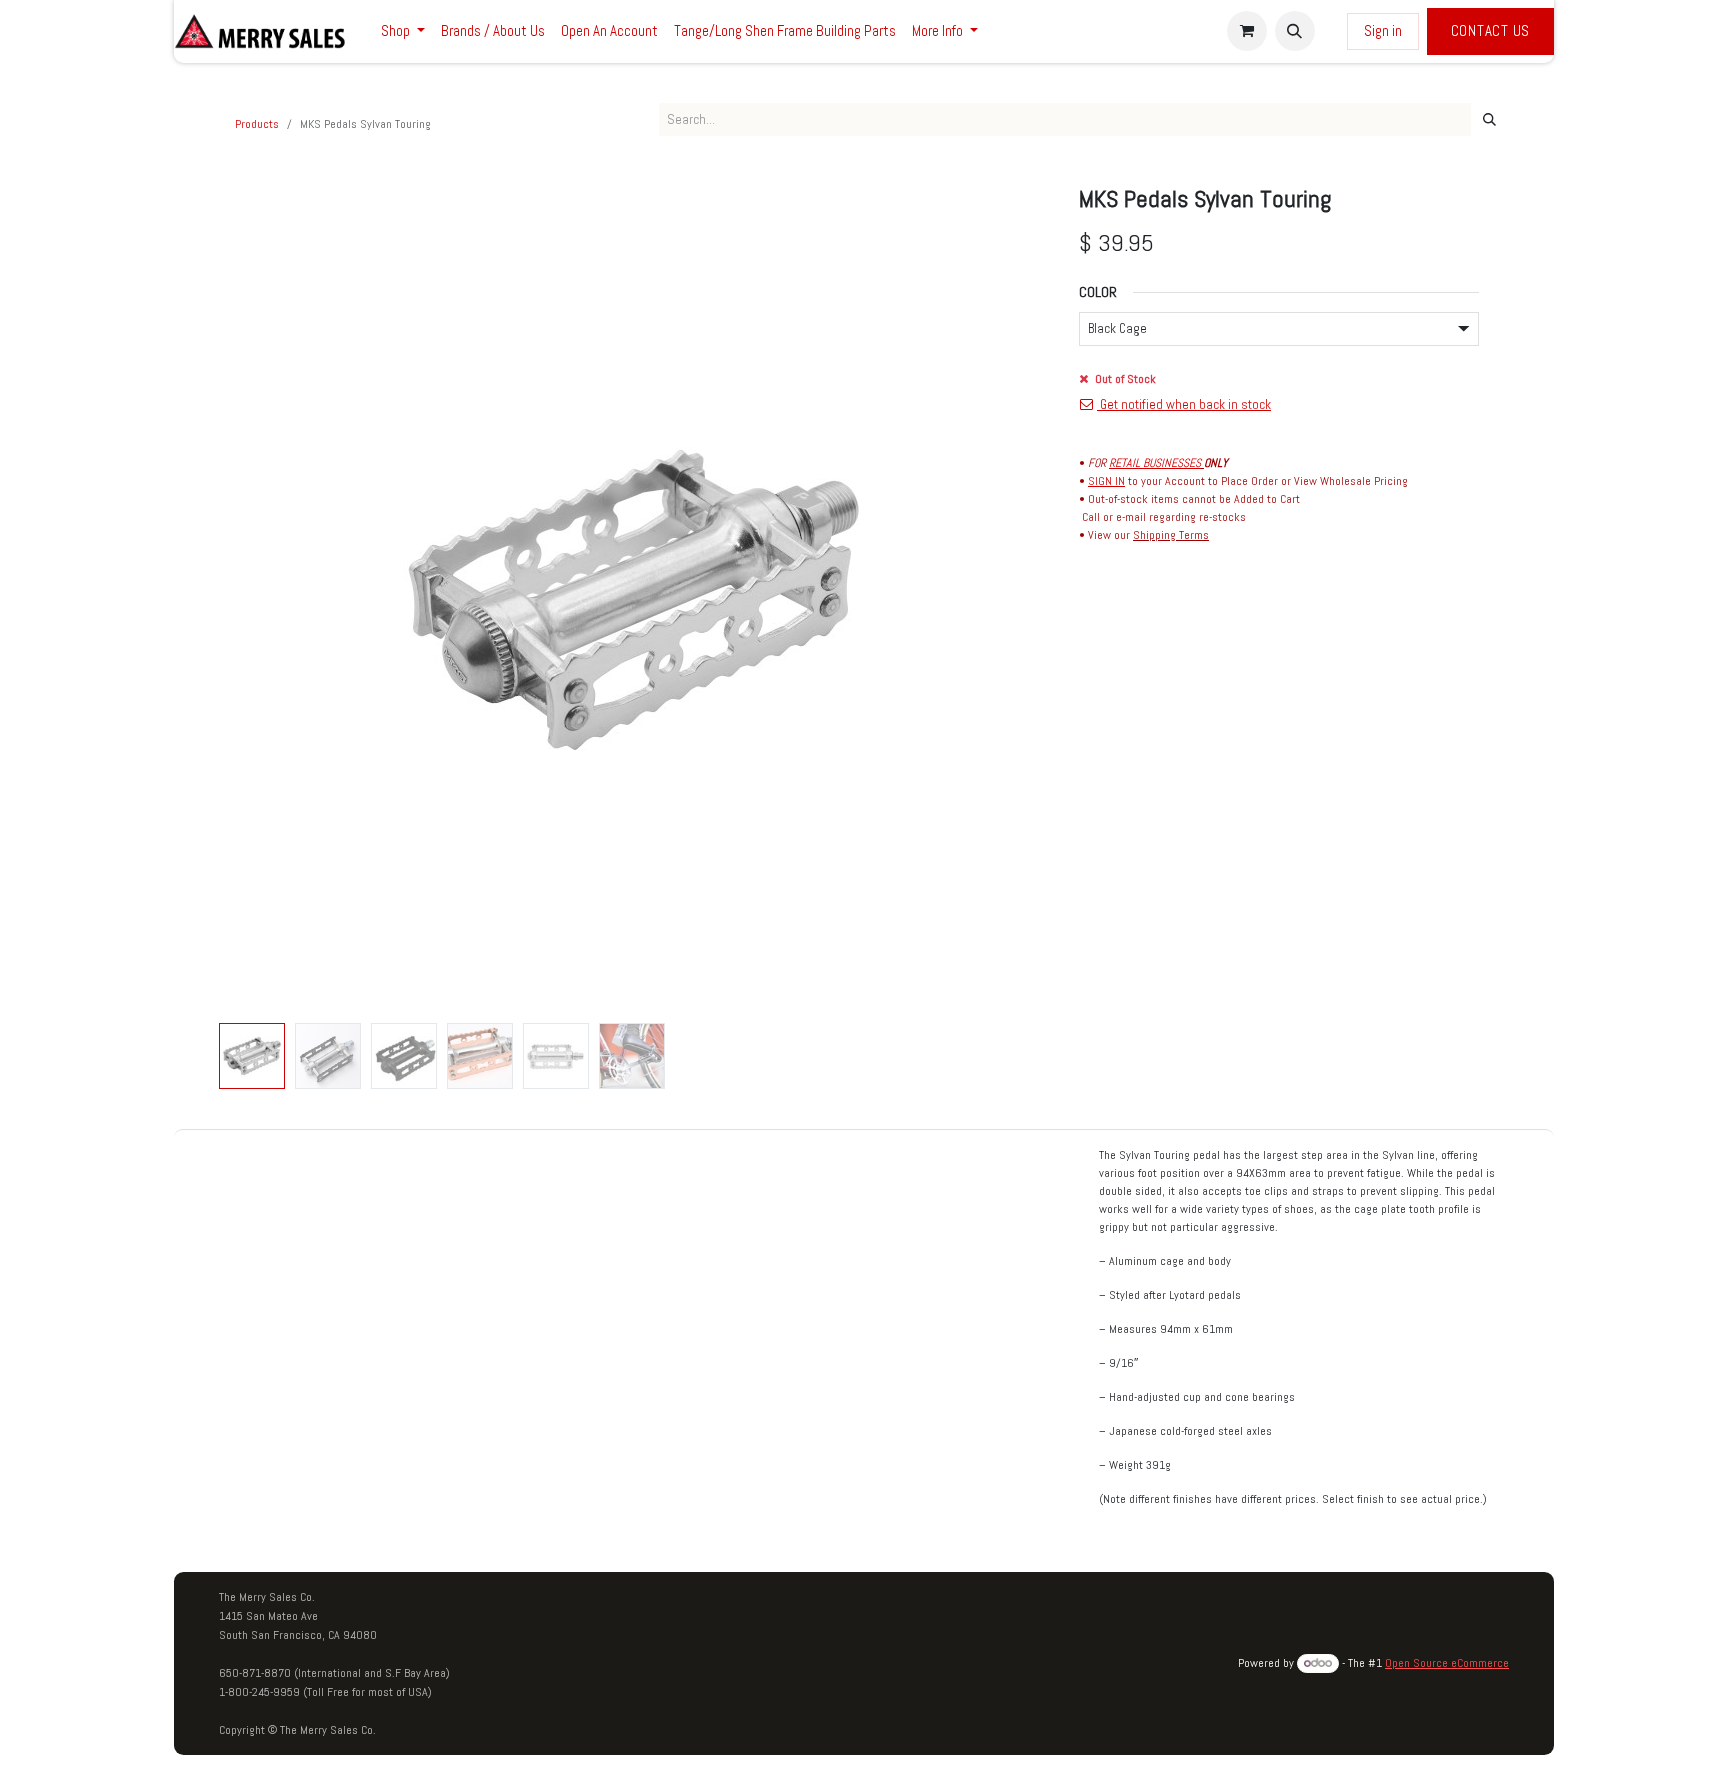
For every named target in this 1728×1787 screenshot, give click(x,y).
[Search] (1489, 120)
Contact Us (1491, 30)
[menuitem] (403, 31)
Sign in (1383, 30)
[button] (1295, 31)
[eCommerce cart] (1247, 31)
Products (257, 124)
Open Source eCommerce (1447, 1663)
